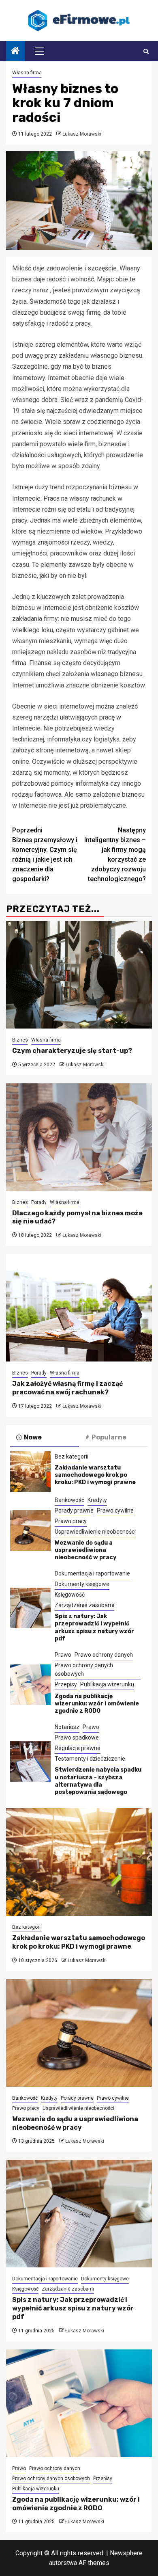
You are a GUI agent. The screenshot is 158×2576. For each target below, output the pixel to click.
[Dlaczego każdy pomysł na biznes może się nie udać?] (79, 1137)
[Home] (15, 52)
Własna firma (27, 73)
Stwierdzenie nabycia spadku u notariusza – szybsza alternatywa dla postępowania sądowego (98, 1781)
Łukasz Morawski (82, 134)
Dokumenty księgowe (82, 1584)
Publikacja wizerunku (107, 1684)
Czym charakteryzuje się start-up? (72, 1051)
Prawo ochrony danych (104, 1655)
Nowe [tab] (33, 1437)
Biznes (20, 1040)
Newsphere (126, 2553)
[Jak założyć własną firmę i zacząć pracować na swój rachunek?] (79, 1308)
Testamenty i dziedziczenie (90, 1759)
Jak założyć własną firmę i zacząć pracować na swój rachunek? (67, 1388)
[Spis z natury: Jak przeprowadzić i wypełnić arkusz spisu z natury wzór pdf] (30, 1608)
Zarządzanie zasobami (84, 1605)
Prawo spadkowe (77, 1738)
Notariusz (67, 1727)
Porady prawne (74, 1511)
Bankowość (69, 1500)
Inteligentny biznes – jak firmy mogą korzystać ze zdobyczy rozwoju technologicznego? (115, 855)
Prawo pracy (71, 1521)
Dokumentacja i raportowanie (92, 1573)
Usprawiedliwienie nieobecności (95, 1532)
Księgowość (70, 1595)
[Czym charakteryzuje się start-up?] (79, 975)
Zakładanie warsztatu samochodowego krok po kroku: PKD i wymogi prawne (95, 1475)
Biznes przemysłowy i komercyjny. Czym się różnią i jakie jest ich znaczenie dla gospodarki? (45, 855)
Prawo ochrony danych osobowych (84, 1669)
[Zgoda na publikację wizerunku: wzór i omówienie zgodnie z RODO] (30, 1685)
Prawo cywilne (115, 1511)
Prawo (63, 1655)
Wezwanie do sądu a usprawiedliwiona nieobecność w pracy (85, 1550)
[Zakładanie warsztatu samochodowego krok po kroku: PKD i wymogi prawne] (30, 1472)
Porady (39, 1202)
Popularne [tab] (109, 1437)
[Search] (146, 51)
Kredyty (97, 1500)
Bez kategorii (72, 1457)
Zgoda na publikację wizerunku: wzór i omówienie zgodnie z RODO (97, 1704)
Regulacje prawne (78, 1748)
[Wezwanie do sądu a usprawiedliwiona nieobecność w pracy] (30, 1530)
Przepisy (66, 1684)
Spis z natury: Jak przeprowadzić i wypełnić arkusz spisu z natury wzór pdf (94, 1627)
